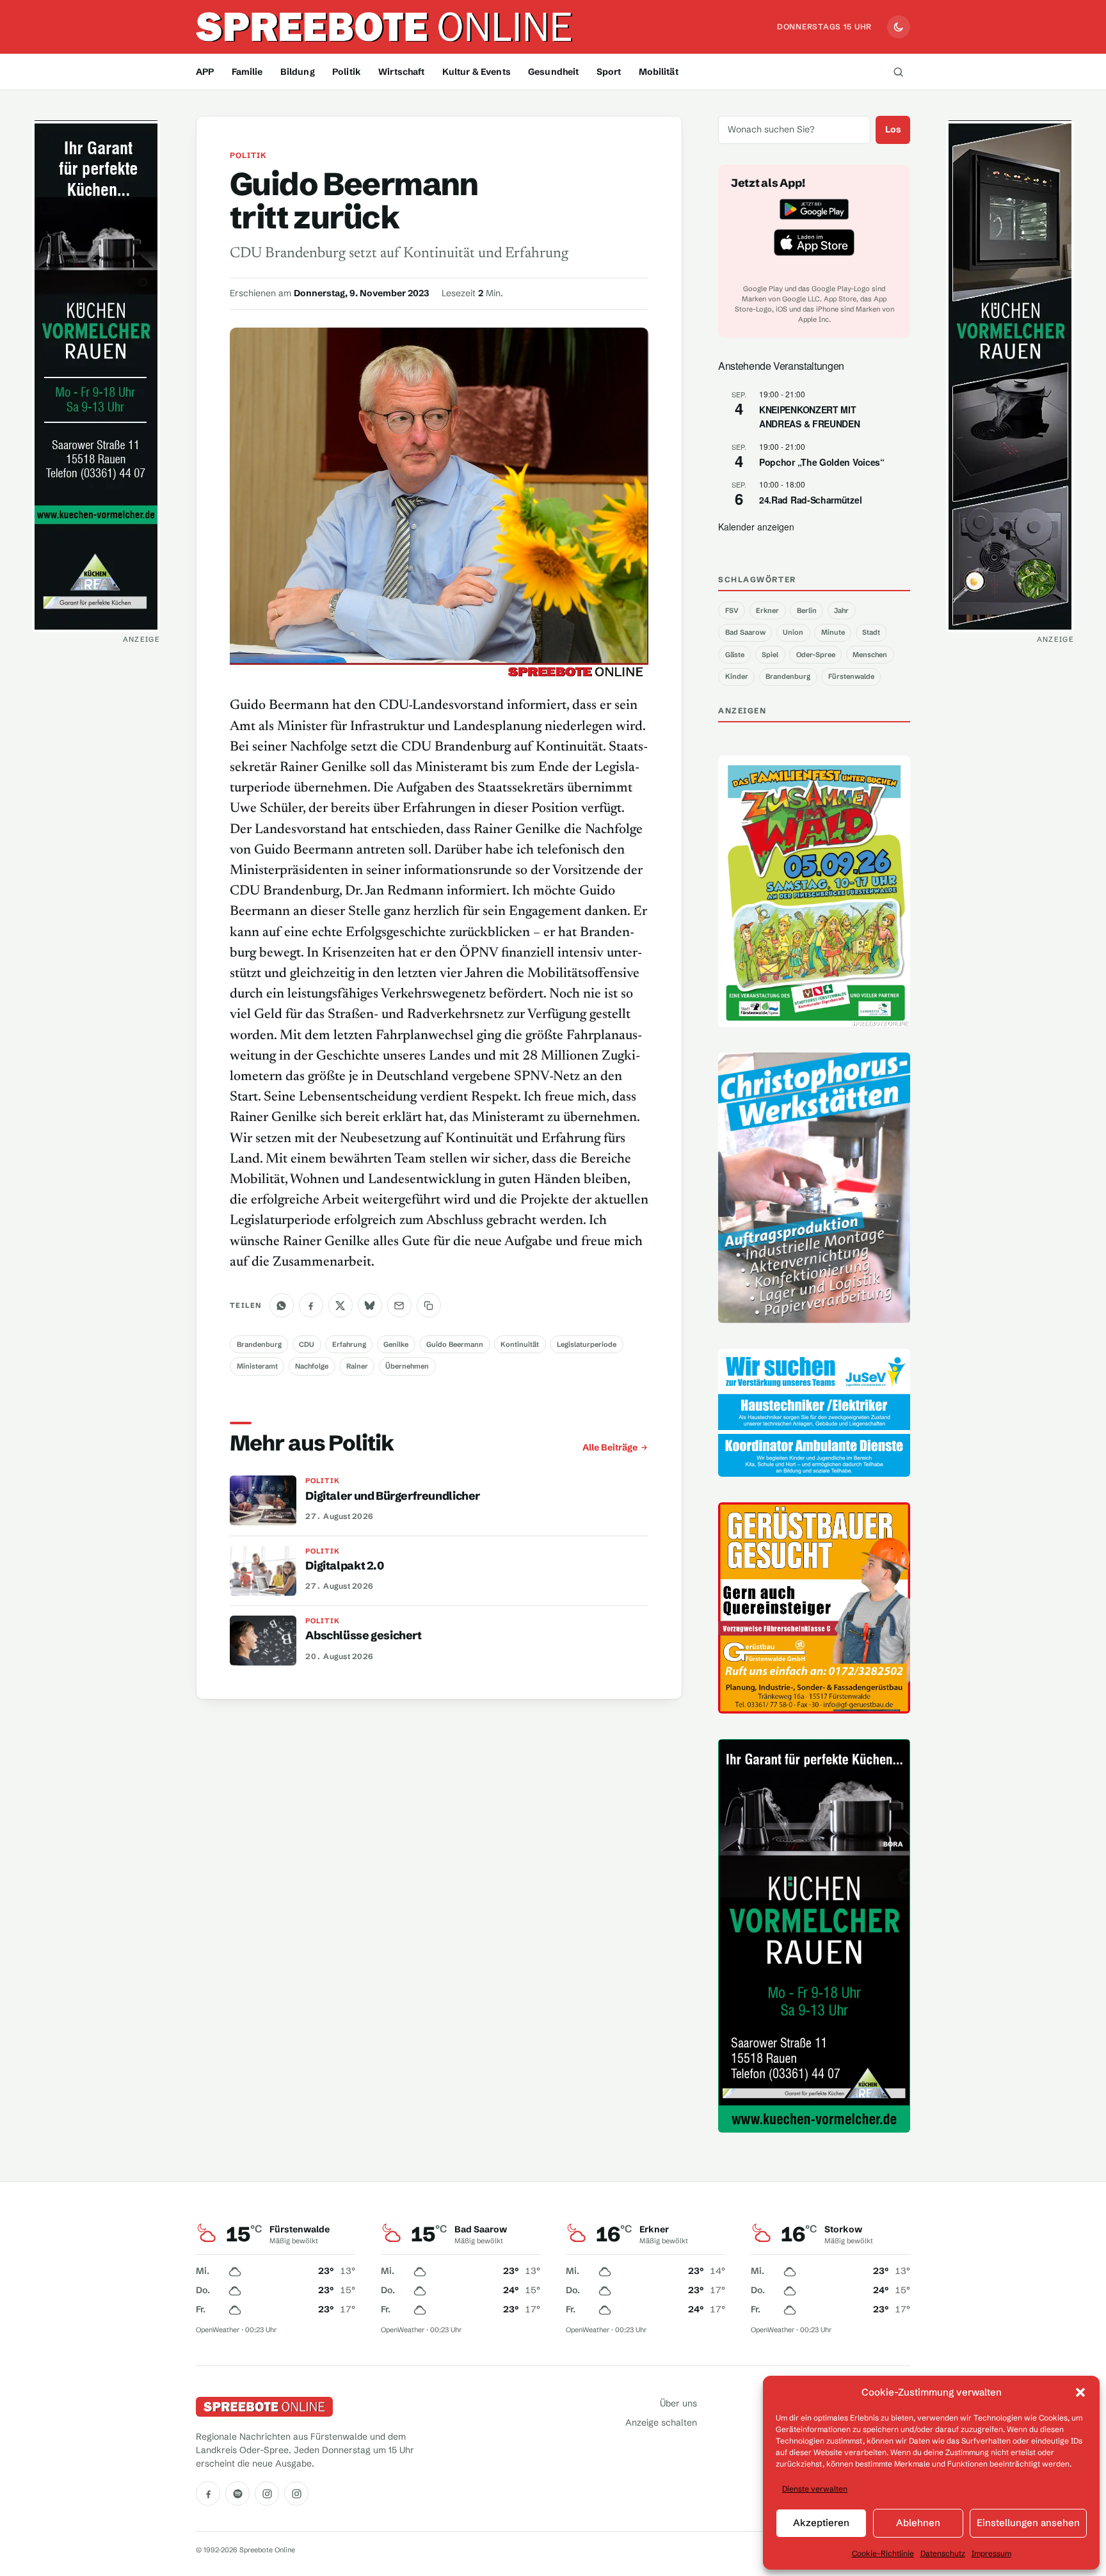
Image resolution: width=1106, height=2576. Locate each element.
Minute (833, 632)
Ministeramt (257, 1366)
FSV (732, 610)
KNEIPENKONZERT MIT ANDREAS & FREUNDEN (809, 417)
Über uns (678, 2403)
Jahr (841, 610)
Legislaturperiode (587, 1344)
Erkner (767, 610)
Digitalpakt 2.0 (344, 1566)
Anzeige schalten (661, 2422)
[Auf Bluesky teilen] (370, 1305)
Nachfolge (312, 1366)
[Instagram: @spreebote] (267, 2493)
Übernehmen (407, 1366)
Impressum (991, 2553)
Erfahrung (349, 1344)
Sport (609, 72)
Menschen (870, 655)
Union (793, 632)
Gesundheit (553, 72)
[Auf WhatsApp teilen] (282, 1305)
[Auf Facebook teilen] (311, 1305)
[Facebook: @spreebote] (208, 2493)
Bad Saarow (745, 632)
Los (893, 129)
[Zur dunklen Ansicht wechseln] (899, 27)
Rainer (357, 1366)
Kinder (737, 676)
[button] (1080, 2392)
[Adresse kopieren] (429, 1305)
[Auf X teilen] (341, 1305)
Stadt (871, 632)
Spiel (770, 655)
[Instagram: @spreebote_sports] (296, 2493)
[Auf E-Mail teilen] (399, 1305)
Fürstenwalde (851, 676)
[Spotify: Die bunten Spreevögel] (237, 2493)
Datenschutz (943, 2553)
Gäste (735, 655)
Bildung (298, 72)
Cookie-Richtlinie (883, 2553)
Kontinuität (520, 1344)
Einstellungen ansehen (1028, 2523)
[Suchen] (898, 72)
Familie (247, 72)
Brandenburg (259, 1344)
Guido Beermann (455, 1344)
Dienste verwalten (815, 2489)
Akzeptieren (821, 2523)
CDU (307, 1344)
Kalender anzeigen (756, 527)
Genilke (396, 1344)
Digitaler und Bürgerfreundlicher (393, 1496)
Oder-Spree (816, 655)
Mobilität (659, 72)
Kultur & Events (477, 72)
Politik (347, 72)
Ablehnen (918, 2523)
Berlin (807, 610)
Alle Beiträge (610, 1447)
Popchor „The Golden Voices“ (822, 462)
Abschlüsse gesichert (363, 1635)
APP (205, 72)
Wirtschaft (401, 72)
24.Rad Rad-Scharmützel (810, 500)
